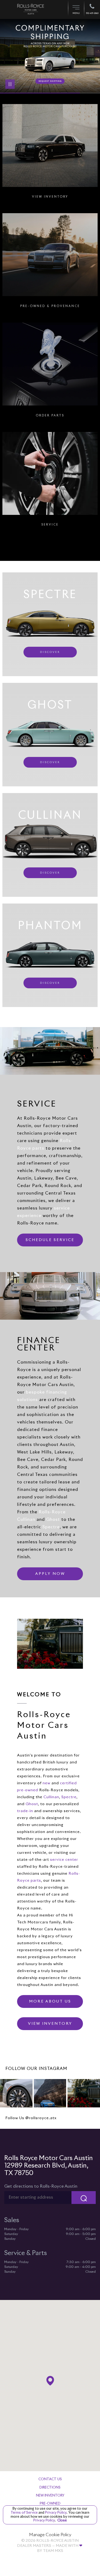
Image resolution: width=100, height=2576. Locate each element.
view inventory (50, 2024)
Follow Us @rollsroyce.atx (31, 2118)
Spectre (51, 1527)
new (47, 1783)
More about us (50, 2001)
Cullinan (51, 1797)
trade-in (25, 1811)
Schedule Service (50, 1240)
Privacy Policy (55, 2513)
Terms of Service (25, 2513)
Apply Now (50, 1574)
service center (64, 1860)
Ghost (53, 1519)
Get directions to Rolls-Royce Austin (41, 2186)
